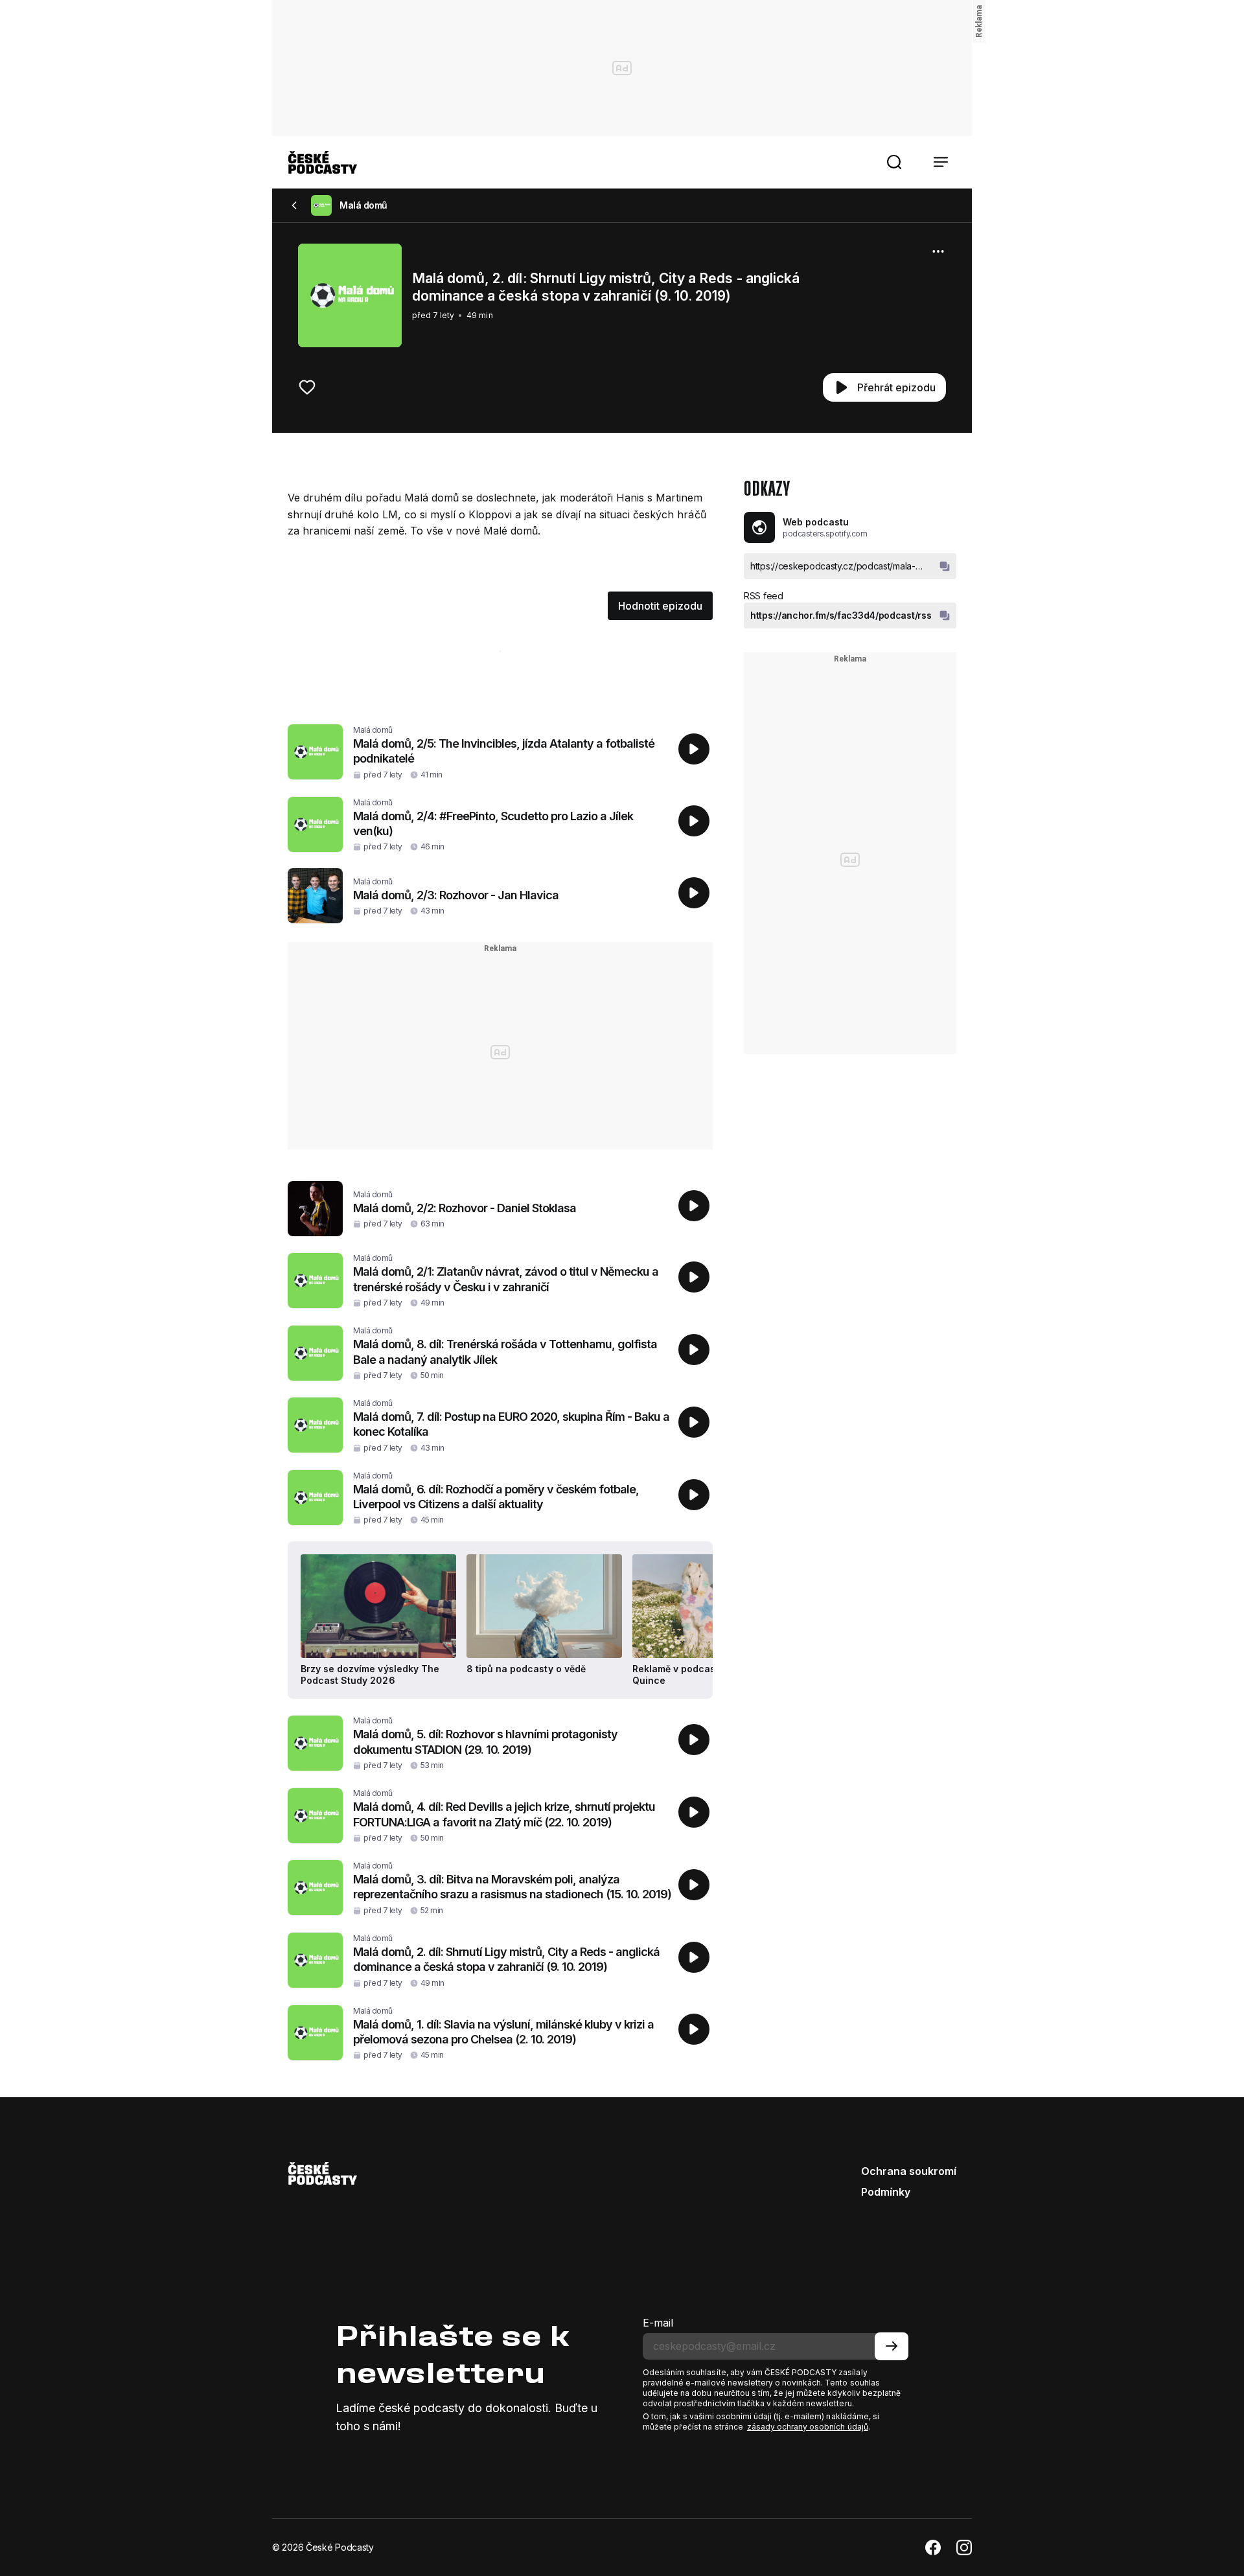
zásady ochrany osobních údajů (808, 2427)
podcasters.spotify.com (825, 534)
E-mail (658, 2323)
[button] (894, 162)
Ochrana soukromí (909, 2171)
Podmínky (886, 2192)
